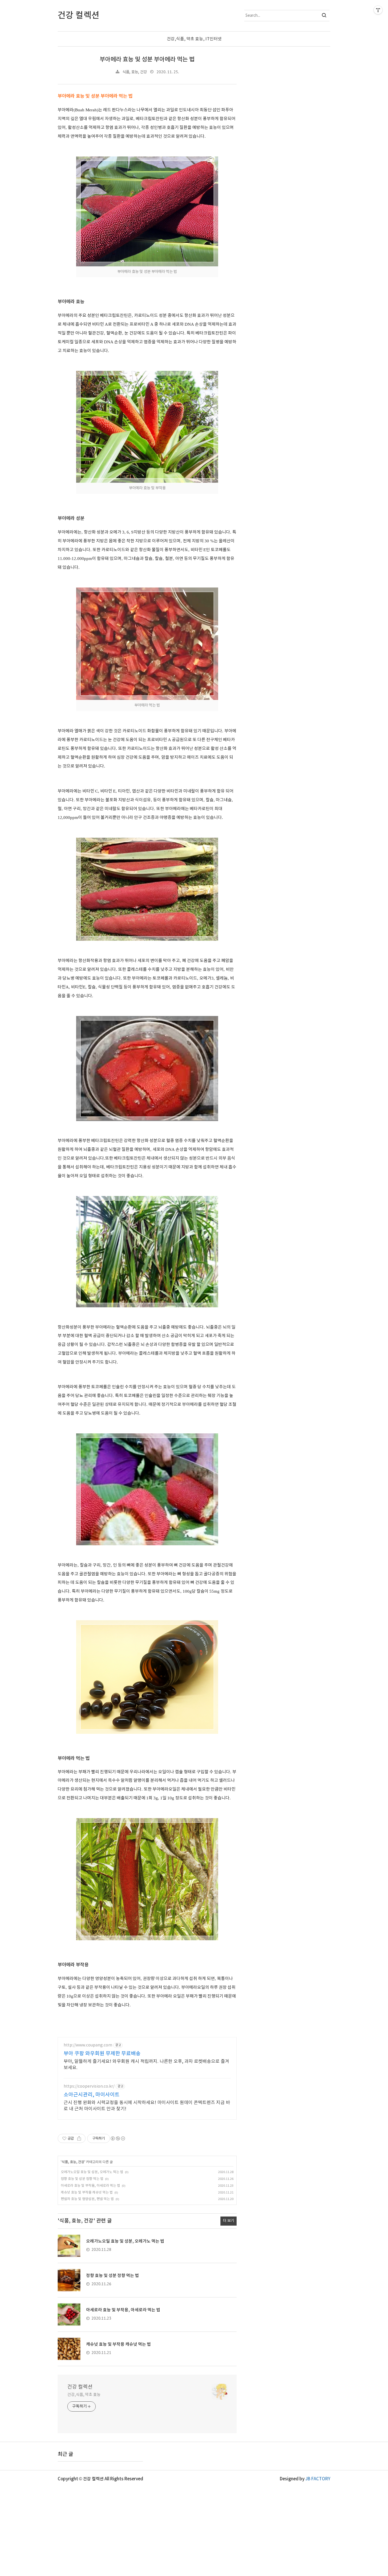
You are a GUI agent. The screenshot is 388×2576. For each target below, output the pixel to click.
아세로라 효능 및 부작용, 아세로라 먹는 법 (90, 2186)
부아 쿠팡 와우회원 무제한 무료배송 (102, 2054)
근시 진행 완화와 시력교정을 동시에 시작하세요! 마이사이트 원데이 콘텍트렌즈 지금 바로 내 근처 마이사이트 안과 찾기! (147, 2106)
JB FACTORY (318, 2479)
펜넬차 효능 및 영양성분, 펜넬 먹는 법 (87, 2199)
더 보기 (229, 2221)
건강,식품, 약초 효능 (84, 2395)
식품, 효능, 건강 (135, 72)
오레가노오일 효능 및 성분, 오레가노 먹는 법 (92, 2172)
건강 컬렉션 (80, 2387)
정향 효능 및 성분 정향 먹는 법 (82, 2179)
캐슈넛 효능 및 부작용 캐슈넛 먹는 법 (87, 2193)
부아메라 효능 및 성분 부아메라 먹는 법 (147, 59)
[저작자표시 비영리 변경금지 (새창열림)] (118, 2138)
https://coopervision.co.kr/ (89, 2086)
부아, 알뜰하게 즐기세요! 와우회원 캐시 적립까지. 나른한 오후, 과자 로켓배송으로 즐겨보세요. (146, 2065)
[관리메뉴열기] (378, 10)
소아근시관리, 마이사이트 (92, 2095)
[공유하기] (79, 2138)
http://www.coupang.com (88, 2045)
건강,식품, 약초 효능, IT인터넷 (194, 39)
